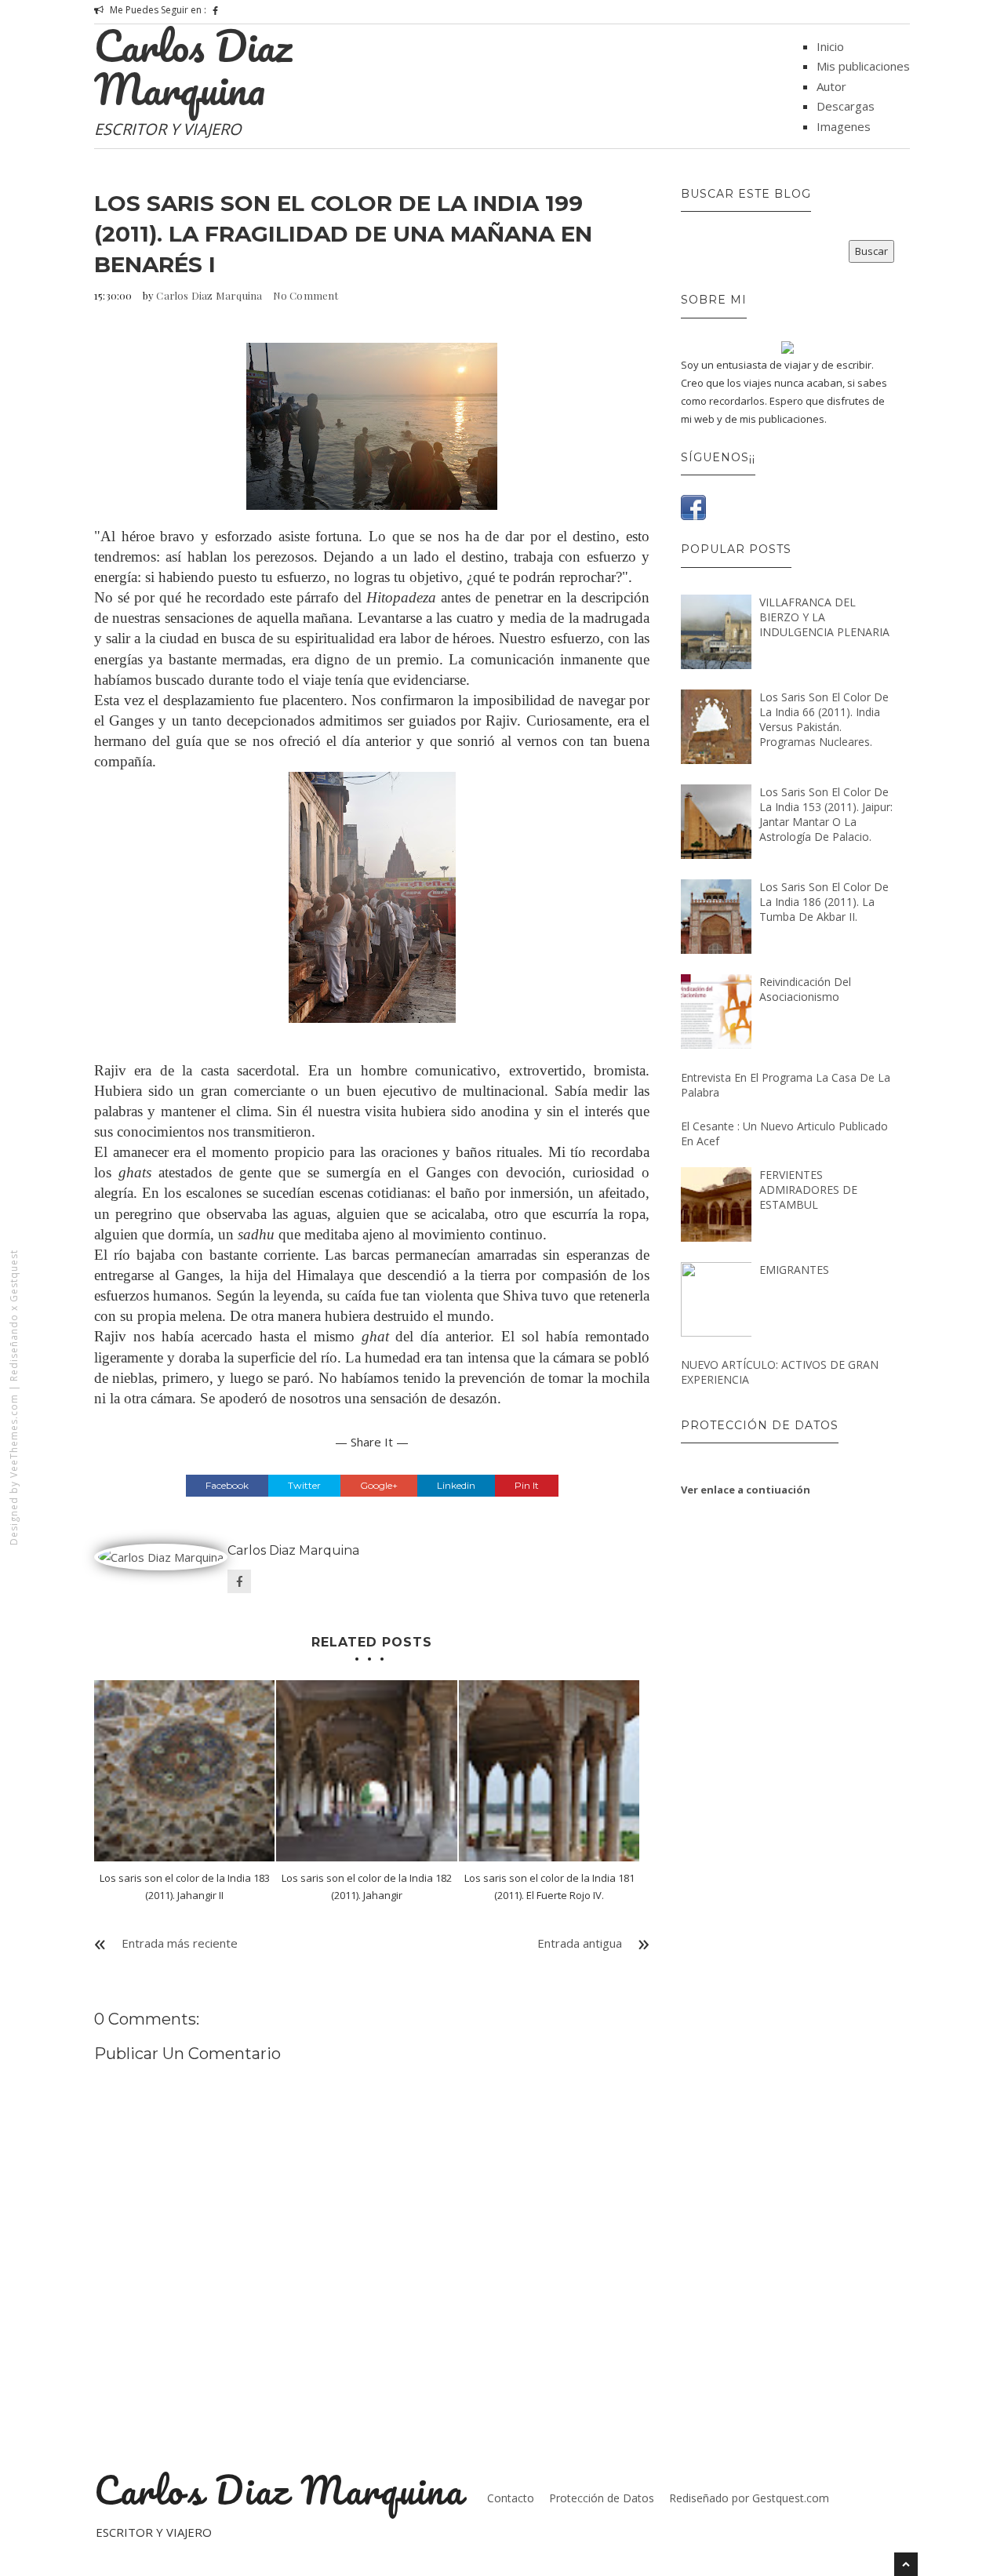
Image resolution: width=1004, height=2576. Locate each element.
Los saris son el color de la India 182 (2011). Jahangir (367, 1887)
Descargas (846, 106)
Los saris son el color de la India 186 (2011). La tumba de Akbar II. (824, 902)
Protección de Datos (602, 2498)
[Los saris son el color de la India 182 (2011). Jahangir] (366, 1770)
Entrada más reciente (180, 1943)
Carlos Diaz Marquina (193, 67)
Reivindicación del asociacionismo (805, 989)
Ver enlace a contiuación (746, 1490)
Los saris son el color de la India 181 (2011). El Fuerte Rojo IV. (549, 1887)
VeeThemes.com (14, 1436)
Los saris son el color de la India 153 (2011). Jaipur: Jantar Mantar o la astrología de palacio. (826, 814)
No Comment (306, 295)
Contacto (511, 2498)
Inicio (830, 46)
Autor (831, 86)
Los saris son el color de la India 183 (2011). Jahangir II (185, 1887)
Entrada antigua (580, 1943)
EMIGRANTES (794, 1270)
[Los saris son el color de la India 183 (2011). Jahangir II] (184, 1770)
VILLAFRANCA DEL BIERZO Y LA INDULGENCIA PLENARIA (824, 617)
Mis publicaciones (863, 66)
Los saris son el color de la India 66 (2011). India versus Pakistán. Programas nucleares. (824, 719)
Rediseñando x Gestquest (14, 1315)
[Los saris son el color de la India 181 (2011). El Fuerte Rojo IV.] (549, 1770)
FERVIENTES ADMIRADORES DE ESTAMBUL (808, 1190)
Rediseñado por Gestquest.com (749, 2498)
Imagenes (844, 126)
